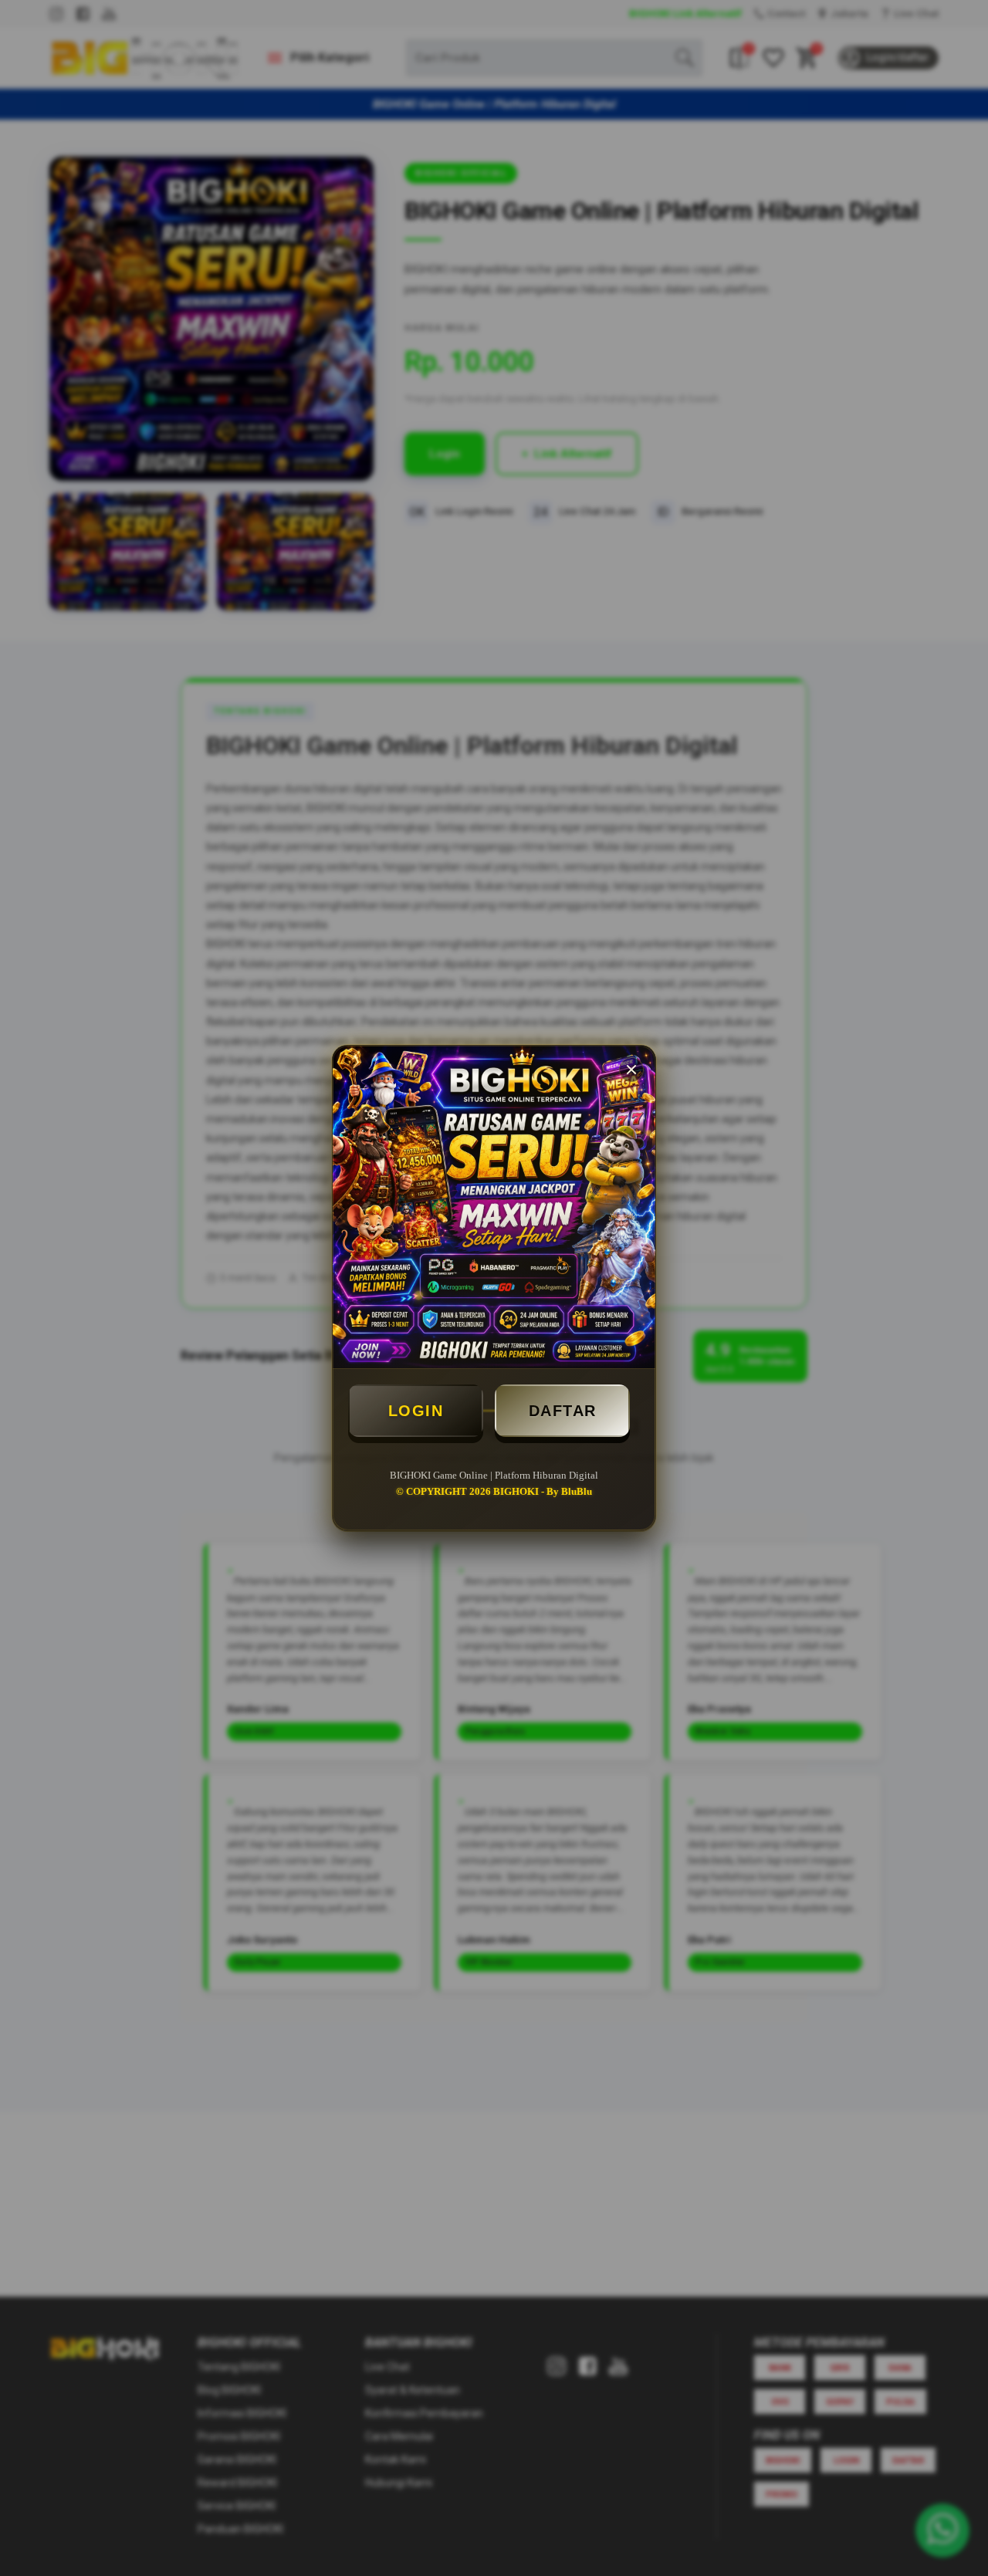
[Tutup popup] (631, 1070)
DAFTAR (563, 1411)
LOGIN (416, 1411)
